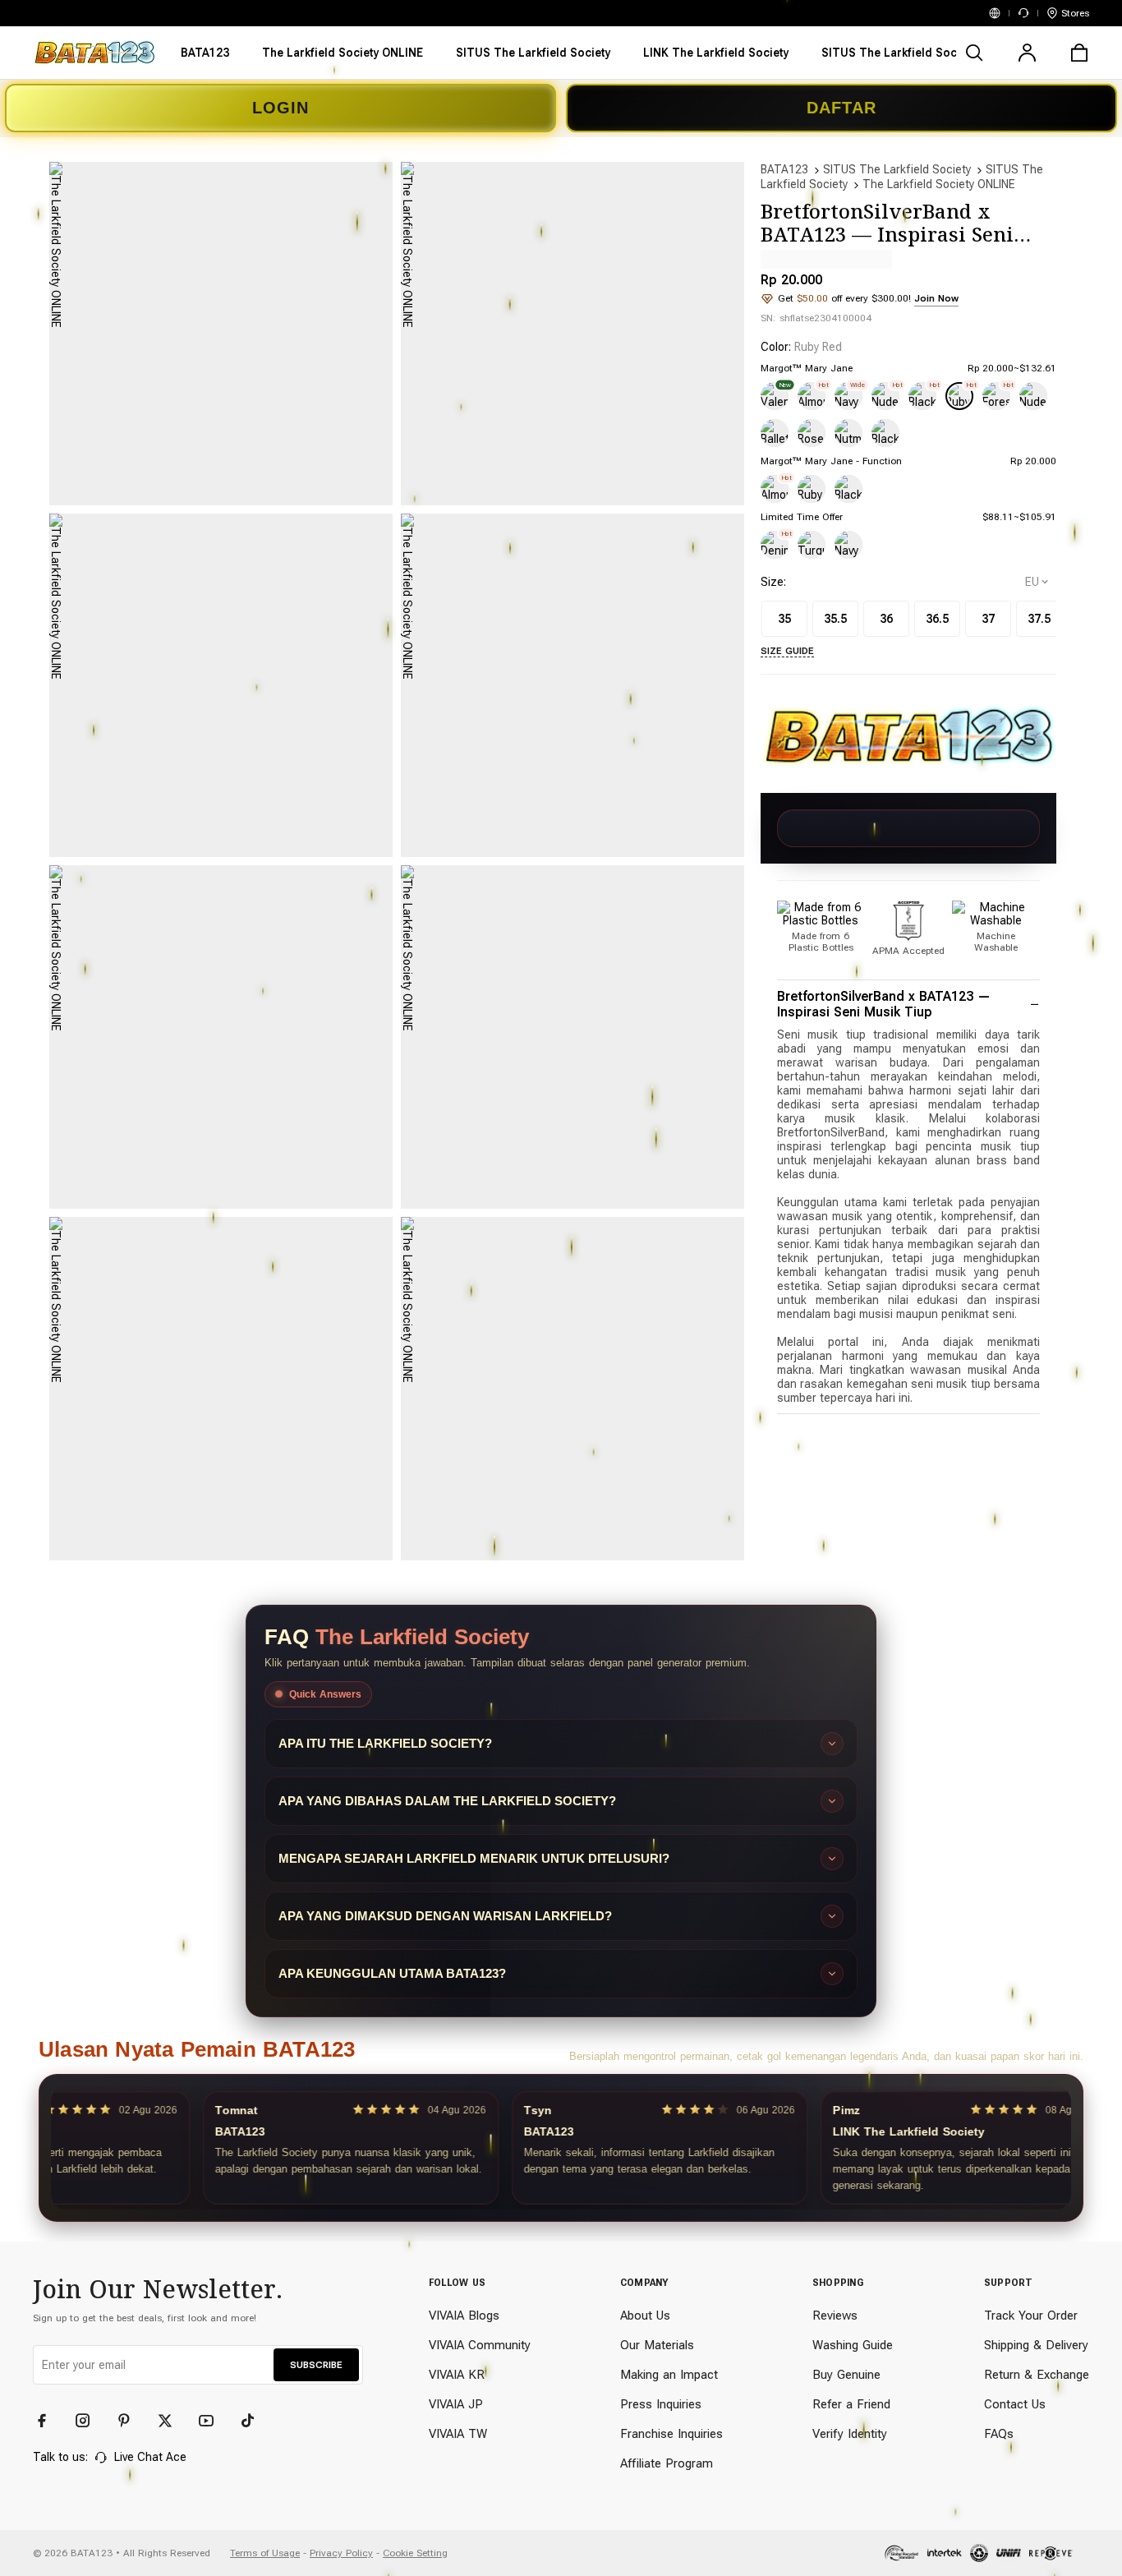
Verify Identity (850, 2434)
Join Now (936, 298)
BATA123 (784, 169)
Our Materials (657, 2345)
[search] (974, 53)
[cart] (1079, 53)
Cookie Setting (415, 2553)
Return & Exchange (1037, 2375)
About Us (645, 2316)
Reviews (835, 2316)
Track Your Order (1031, 2316)
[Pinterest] (131, 2421)
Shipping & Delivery (1036, 2345)
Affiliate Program (667, 2463)
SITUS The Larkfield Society (897, 169)
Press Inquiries (661, 2404)
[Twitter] (172, 2421)
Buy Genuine (846, 2375)
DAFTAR (841, 108)
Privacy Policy (341, 2553)
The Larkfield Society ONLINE (939, 184)
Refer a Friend (851, 2404)
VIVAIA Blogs (464, 2316)
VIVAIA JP (456, 2404)
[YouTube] (214, 2421)
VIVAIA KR (457, 2375)
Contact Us (1015, 2404)
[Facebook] (49, 2421)
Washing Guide (853, 2345)
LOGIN (280, 108)
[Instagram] (90, 2421)
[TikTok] (255, 2421)
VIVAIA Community (480, 2345)
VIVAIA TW (458, 2434)
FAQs (999, 2434)
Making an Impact (669, 2375)
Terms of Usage (265, 2553)
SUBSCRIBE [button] (316, 2365)
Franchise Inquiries (671, 2434)
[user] (1027, 53)
